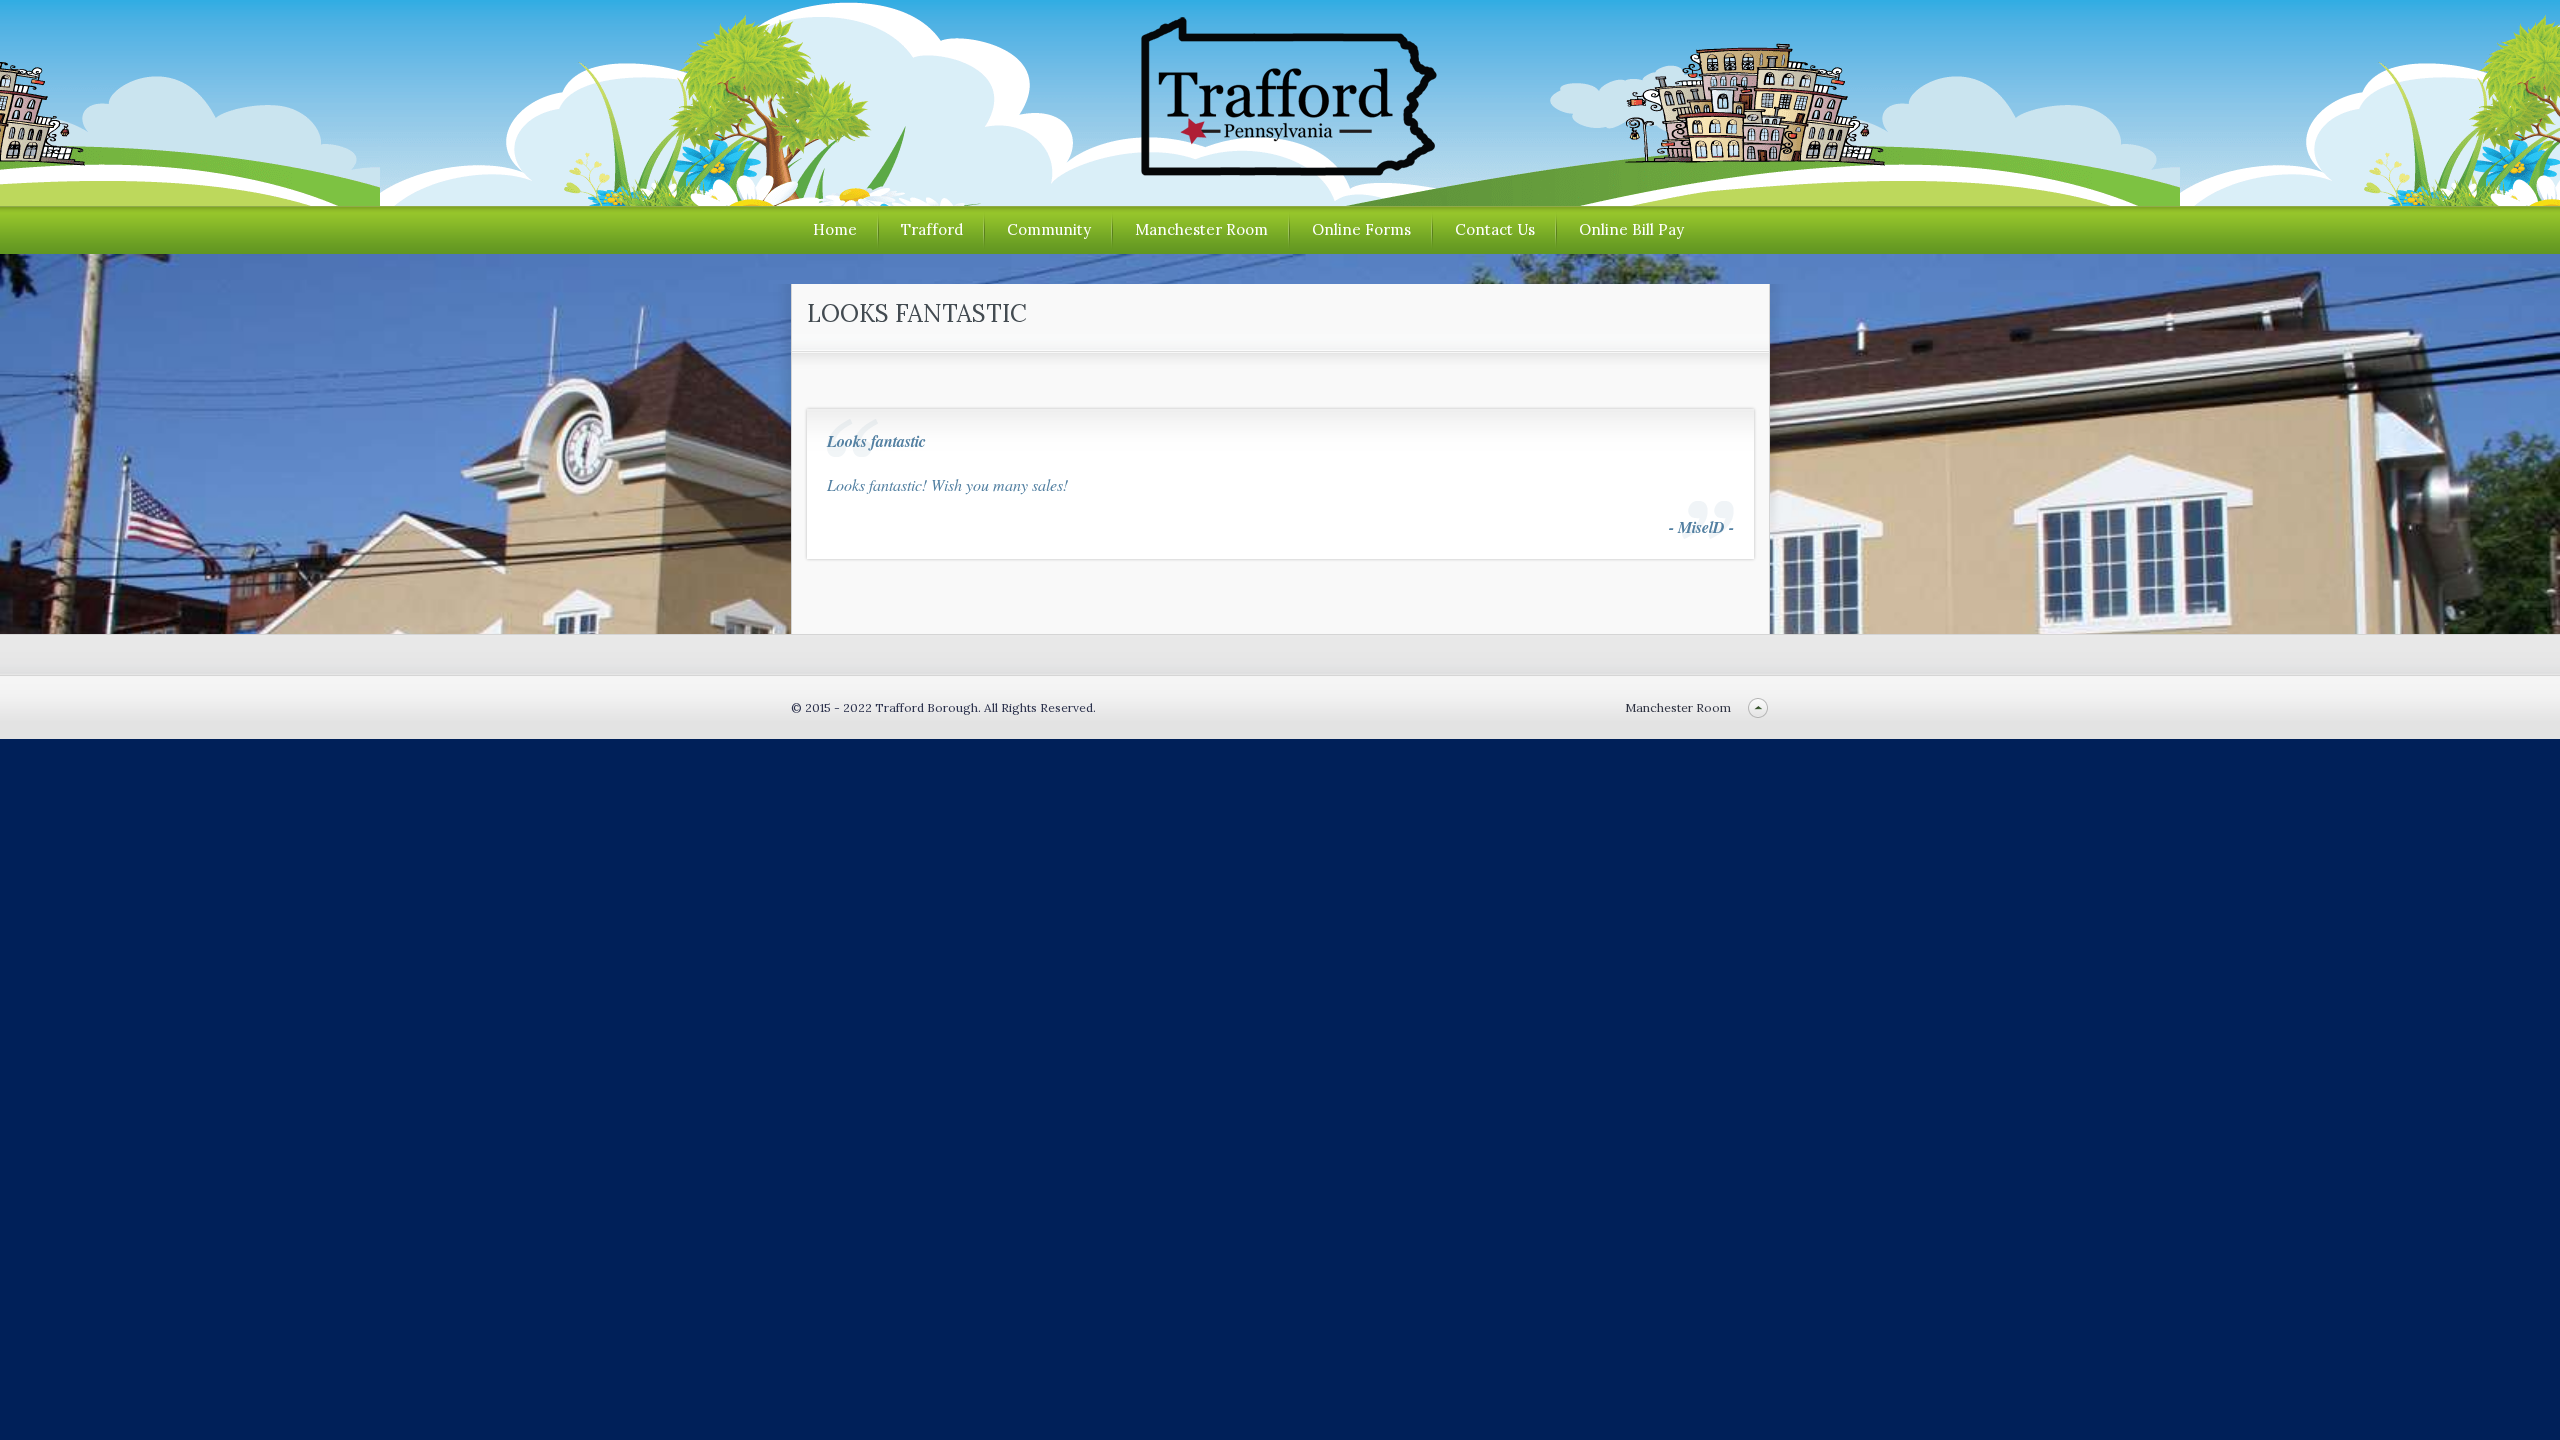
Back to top (1758, 707)
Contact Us (1495, 229)
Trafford (932, 229)
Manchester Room (1201, 229)
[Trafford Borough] (1280, 168)
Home (835, 229)
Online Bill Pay (1631, 229)
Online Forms (1361, 229)
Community (1049, 229)
